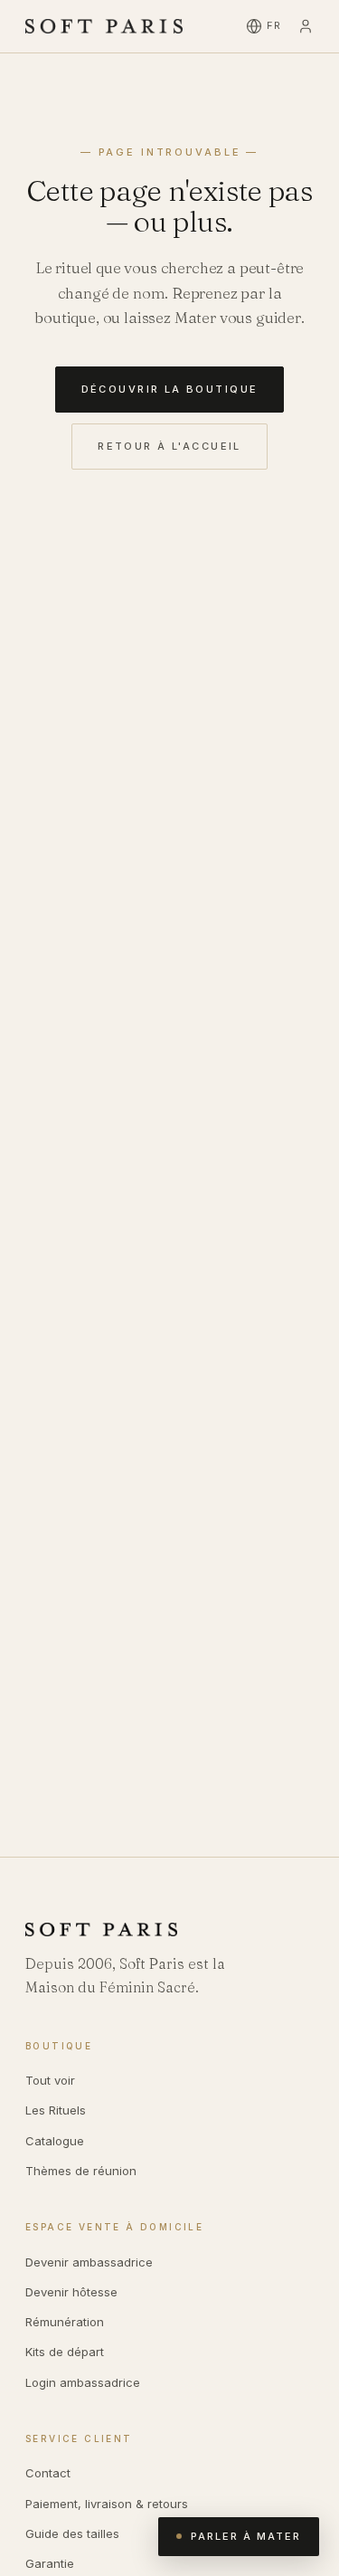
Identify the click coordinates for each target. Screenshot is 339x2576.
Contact (48, 2473)
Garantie (50, 2563)
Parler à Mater (246, 2536)
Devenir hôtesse (71, 2292)
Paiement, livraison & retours (107, 2504)
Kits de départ (65, 2352)
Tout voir (50, 2080)
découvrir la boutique (170, 389)
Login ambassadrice (83, 2382)
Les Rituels (56, 2110)
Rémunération (65, 2322)
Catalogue (55, 2141)
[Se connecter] (306, 26)
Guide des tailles (72, 2533)
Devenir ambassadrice (89, 2262)
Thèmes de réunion (81, 2171)
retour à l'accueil (169, 446)
